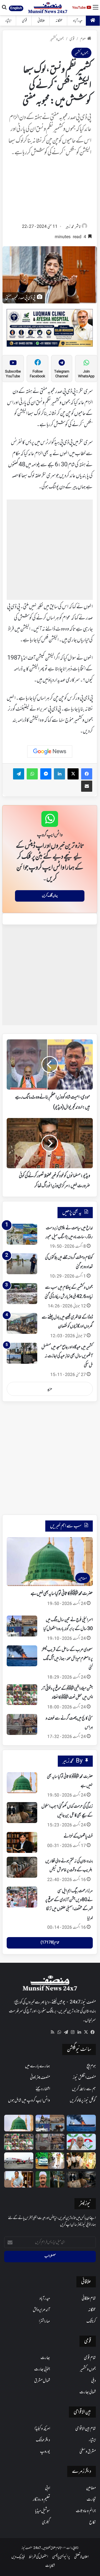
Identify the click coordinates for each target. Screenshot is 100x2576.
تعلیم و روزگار (41, 2500)
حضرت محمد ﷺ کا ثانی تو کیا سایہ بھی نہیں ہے (62, 1594)
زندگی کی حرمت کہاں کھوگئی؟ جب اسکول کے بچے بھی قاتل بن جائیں (67, 1811)
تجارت (91, 2500)
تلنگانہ (59, 21)
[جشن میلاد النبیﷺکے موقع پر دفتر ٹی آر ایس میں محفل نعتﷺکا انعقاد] (22, 1695)
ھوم (83, 39)
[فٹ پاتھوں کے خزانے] (22, 1842)
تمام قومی (90, 2358)
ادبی (47, 2488)
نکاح (92, 2522)
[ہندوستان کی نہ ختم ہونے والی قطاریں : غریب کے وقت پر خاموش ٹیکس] (22, 1867)
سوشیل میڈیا (42, 2511)
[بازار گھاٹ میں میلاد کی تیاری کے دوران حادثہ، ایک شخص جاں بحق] (50, 2179)
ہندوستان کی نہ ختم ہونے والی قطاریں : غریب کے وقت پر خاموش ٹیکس (69, 1866)
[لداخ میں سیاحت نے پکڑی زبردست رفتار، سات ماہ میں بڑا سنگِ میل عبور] (22, 1234)
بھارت (45, 2358)
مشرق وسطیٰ (88, 2452)
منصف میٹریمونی (40, 2078)
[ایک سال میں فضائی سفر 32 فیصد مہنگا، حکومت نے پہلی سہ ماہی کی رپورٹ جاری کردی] (19, 2161)
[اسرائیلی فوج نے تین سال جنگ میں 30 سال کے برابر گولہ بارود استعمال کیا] (22, 1626)
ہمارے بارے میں (37, 2066)
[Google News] (50, 752)
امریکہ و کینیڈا (42, 2429)
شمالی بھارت (88, 2392)
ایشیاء (8, 21)
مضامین (91, 2488)
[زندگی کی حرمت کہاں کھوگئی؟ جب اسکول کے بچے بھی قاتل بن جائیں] (22, 1813)
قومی (24, 21)
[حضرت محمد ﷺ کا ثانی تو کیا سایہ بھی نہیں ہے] (22, 1783)
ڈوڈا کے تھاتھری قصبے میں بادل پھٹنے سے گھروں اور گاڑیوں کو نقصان (67, 1322)
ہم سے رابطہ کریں (84, 2089)
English (16, 8)
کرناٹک (91, 2321)
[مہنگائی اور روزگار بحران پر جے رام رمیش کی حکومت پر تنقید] (81, 2142)
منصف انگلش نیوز (84, 2078)
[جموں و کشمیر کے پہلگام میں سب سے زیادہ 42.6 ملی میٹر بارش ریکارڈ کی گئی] (22, 1294)
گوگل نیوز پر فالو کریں (83, 2101)
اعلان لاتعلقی (81, 2557)
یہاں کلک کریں (50, 896)
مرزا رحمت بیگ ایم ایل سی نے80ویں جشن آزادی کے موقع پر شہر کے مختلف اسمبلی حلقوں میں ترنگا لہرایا (69, 1905)
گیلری (46, 2522)
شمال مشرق (42, 2381)
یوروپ (45, 2452)
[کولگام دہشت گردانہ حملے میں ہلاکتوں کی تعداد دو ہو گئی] (22, 1264)
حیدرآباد (78, 21)
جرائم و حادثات (86, 2511)
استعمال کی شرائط (38, 2557)
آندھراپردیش (41, 2310)
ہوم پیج (91, 2066)
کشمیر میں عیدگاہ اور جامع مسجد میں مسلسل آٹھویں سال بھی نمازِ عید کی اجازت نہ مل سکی (67, 1356)
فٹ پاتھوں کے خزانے (78, 1836)
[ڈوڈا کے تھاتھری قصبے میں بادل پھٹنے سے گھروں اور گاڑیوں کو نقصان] (22, 1323)
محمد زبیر (70, 227)
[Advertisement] (50, 192)
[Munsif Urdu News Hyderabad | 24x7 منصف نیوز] (48, 8)
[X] (86, 2032)
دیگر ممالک (43, 2440)
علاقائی (41, 21)
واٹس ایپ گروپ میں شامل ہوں (29, 2101)
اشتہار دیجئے (43, 2089)
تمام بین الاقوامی (86, 2429)
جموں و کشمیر (57, 39)
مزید (50, 1389)
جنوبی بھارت (42, 2369)
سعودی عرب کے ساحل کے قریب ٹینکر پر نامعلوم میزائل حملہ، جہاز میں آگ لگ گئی (67, 1659)
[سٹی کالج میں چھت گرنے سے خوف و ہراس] (22, 1724)
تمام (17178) (50, 1943)
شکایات (50, 2566)
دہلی (93, 2381)
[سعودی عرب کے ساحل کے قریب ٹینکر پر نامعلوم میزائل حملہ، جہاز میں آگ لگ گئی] (22, 1656)
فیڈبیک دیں (18, 2557)
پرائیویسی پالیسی (61, 2557)
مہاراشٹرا (44, 2321)
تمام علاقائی (89, 2299)
